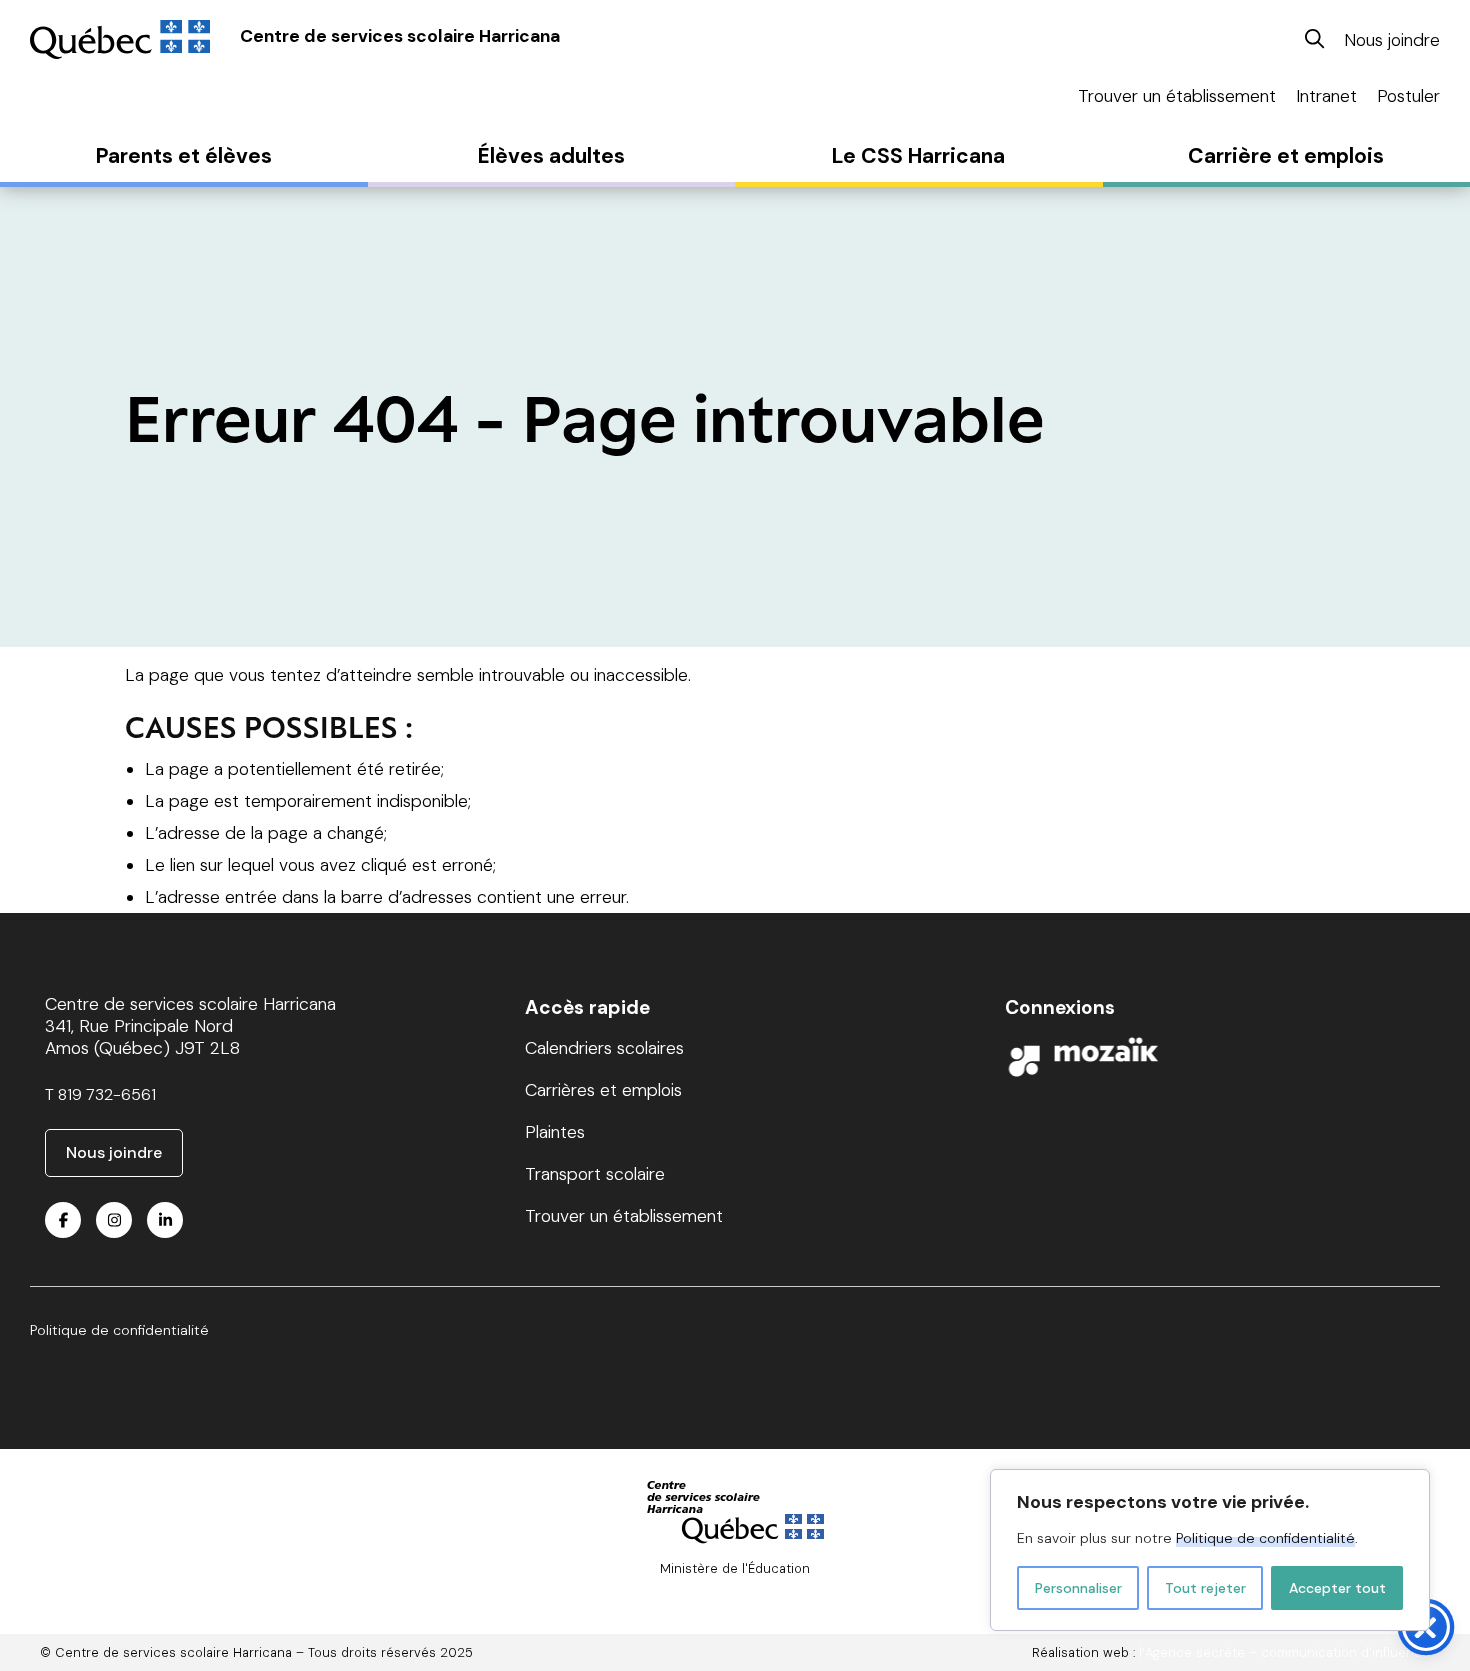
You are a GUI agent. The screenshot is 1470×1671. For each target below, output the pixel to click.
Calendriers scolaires (604, 1048)
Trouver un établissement (1177, 96)
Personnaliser (1078, 1588)
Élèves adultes (551, 156)
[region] (1210, 1550)
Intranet (1326, 96)
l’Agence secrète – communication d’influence (1284, 1652)
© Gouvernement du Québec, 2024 (735, 1585)
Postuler (1408, 96)
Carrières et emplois (603, 1090)
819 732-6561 (107, 1094)
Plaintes (555, 1132)
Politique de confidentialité (1265, 1538)
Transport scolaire (595, 1174)
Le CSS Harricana (918, 156)
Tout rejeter (1205, 1588)
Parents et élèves (184, 156)
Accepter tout (1337, 1588)
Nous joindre (1392, 40)
